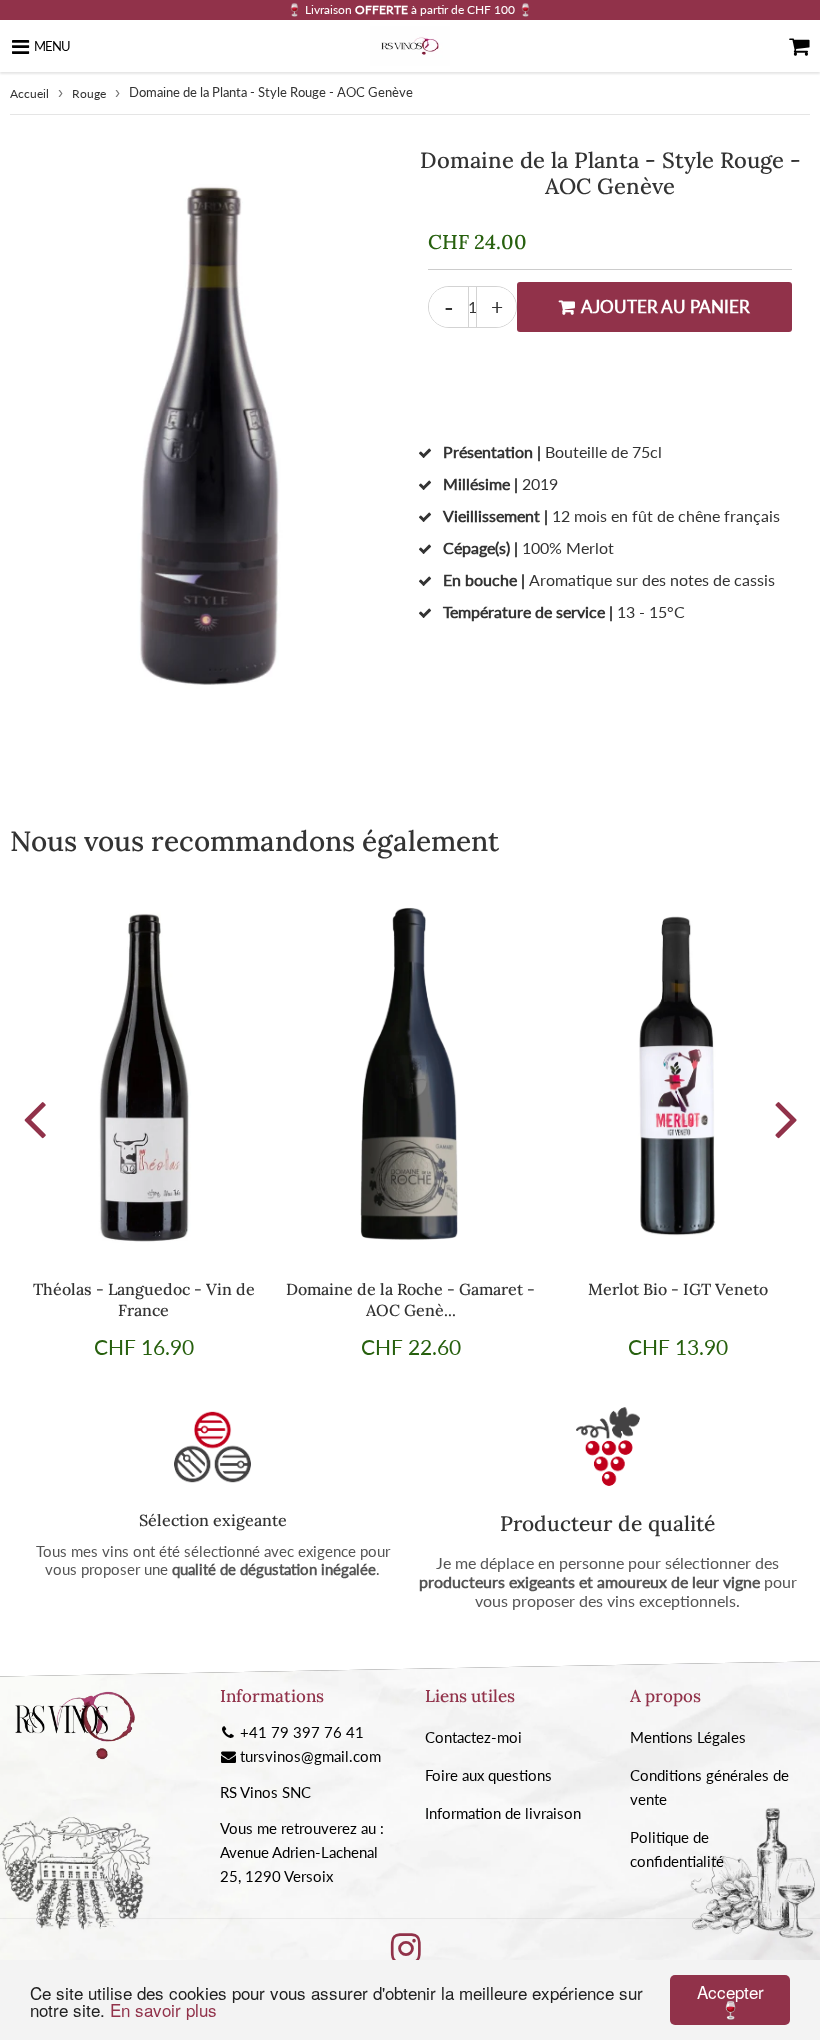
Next (786, 1118)
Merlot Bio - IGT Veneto (678, 1289)
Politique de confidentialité (677, 1849)
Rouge (89, 93)
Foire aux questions (488, 1775)
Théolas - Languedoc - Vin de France (144, 1299)
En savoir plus (163, 2009)
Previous (34, 1118)
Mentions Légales (688, 1737)
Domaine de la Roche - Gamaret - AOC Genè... (410, 1299)
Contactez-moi (473, 1737)
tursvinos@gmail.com (310, 1756)
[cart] (799, 46)
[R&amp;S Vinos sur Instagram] (406, 1955)
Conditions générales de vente (709, 1787)
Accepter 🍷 (730, 2000)
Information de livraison (503, 1813)
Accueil (29, 93)
